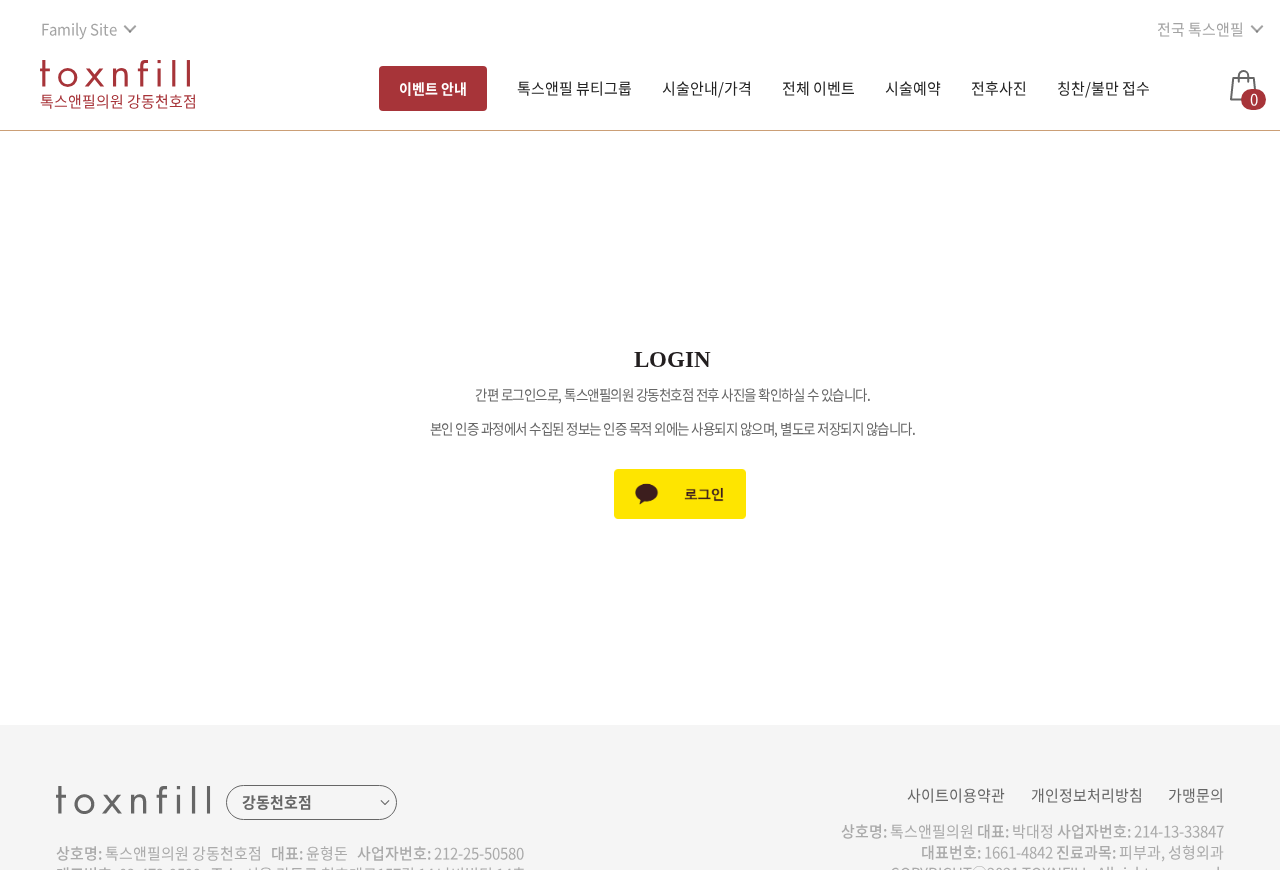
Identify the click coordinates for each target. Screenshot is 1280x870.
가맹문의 (1196, 795)
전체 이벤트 (818, 88)
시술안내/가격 (707, 88)
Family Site (79, 29)
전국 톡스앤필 (1200, 29)
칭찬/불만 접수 (1103, 88)
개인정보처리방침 (1087, 795)
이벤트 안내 (433, 88)
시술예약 (913, 88)
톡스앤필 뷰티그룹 (574, 88)
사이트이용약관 (956, 795)
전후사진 (999, 88)
